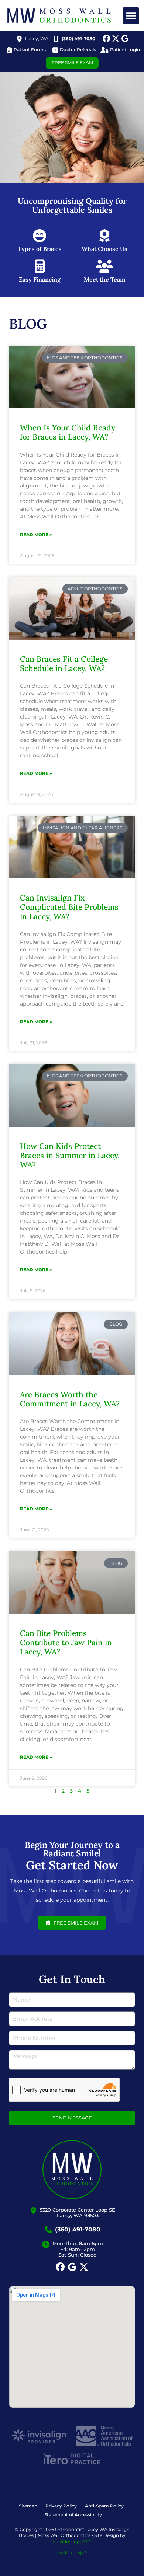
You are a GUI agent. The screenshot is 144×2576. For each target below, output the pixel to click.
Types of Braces (40, 249)
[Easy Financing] (40, 266)
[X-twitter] (116, 39)
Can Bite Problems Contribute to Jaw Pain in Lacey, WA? (66, 1642)
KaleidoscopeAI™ (72, 2542)
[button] (131, 16)
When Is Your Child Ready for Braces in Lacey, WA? (68, 432)
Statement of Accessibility (73, 2515)
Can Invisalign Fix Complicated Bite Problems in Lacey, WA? (69, 907)
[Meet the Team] (104, 266)
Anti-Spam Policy (104, 2506)
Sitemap (28, 2506)
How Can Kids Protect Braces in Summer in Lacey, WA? (70, 1155)
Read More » (36, 534)
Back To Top (70, 2552)
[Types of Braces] (40, 236)
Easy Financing (40, 279)
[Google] (125, 39)
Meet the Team (104, 279)
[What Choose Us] (104, 236)
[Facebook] (106, 39)
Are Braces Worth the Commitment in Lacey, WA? (70, 1399)
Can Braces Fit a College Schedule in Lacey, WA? (64, 664)
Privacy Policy (61, 2506)
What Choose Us (104, 249)
